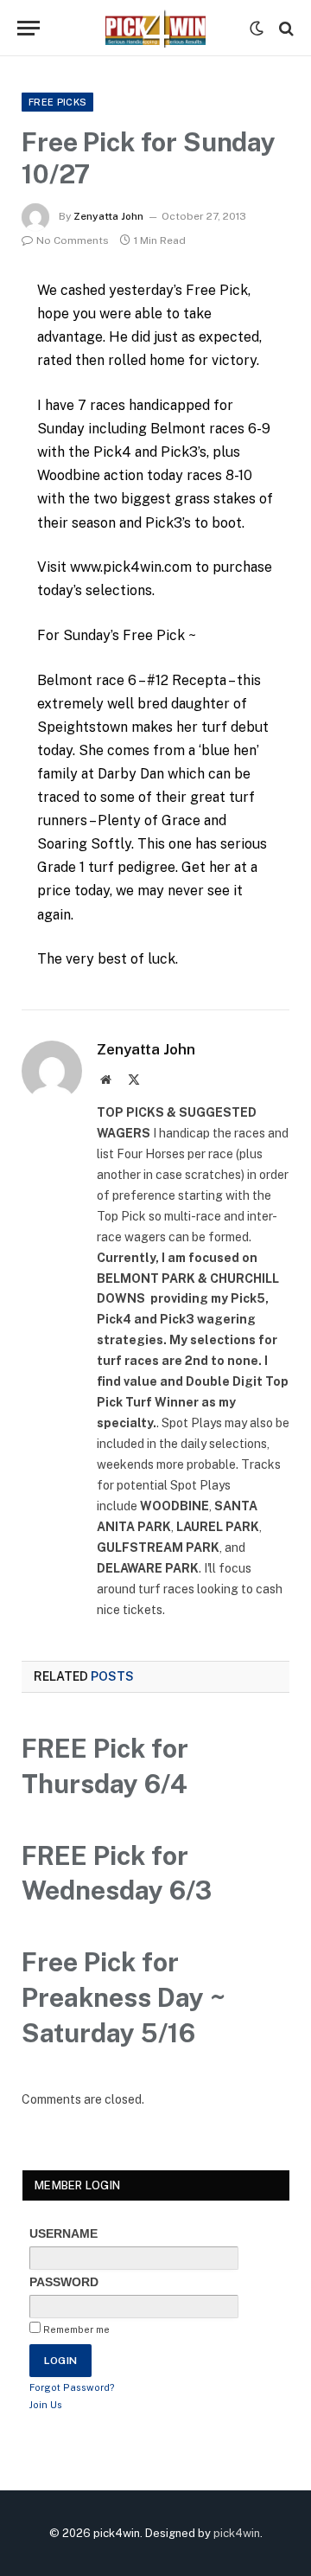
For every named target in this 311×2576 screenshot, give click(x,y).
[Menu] (29, 28)
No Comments (73, 240)
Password (64, 2282)
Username (63, 2233)
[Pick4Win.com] (155, 28)
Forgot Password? (72, 2387)
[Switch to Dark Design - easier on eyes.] (257, 29)
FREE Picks (57, 102)
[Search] (285, 28)
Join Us (46, 2405)
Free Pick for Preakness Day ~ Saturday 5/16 (124, 1997)
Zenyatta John (108, 216)
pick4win (237, 2533)
